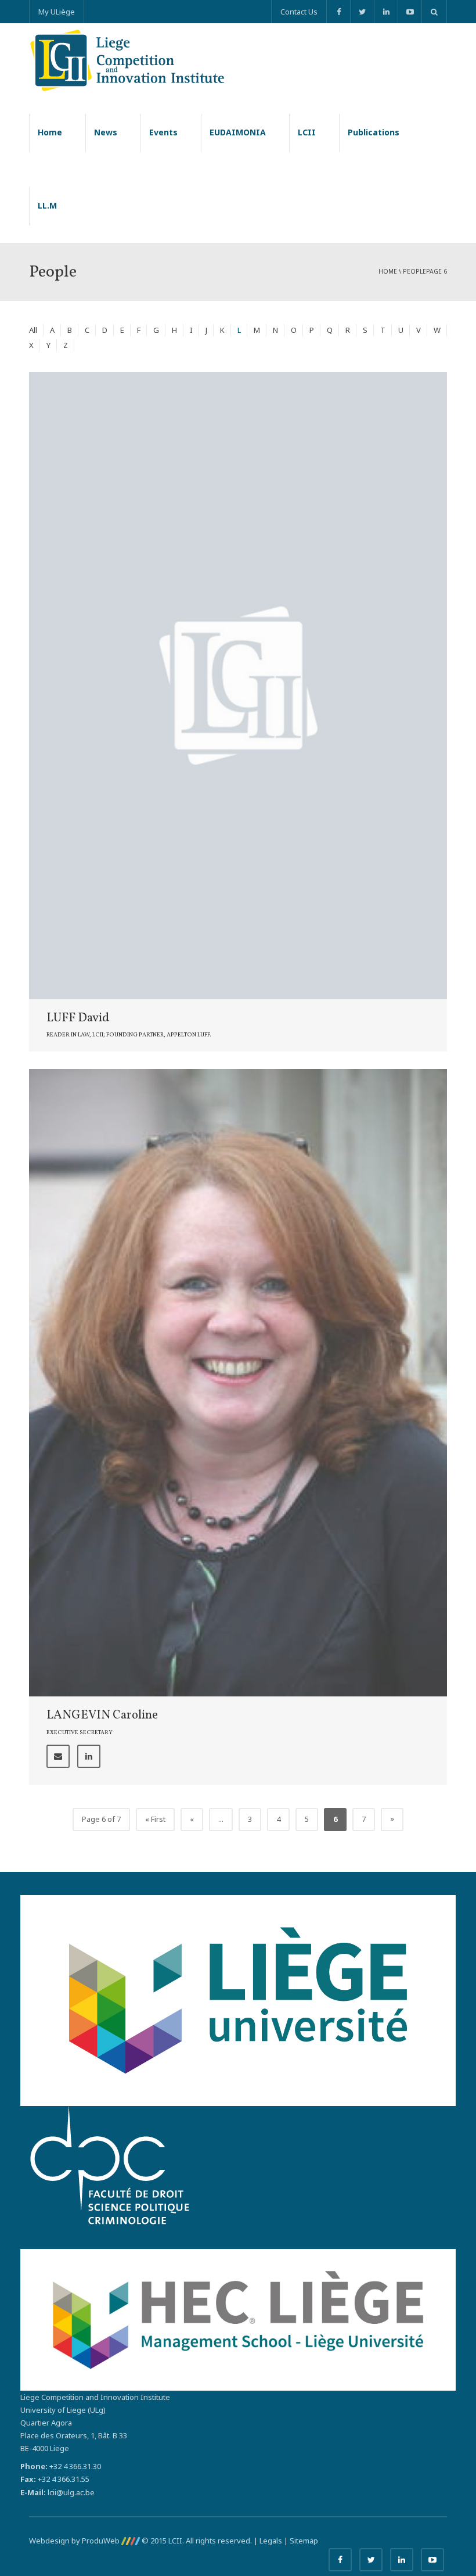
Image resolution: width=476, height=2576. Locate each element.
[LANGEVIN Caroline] (238, 1382)
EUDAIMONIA (238, 132)
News (106, 132)
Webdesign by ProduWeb (75, 2541)
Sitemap (304, 2541)
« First (155, 1819)
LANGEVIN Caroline (102, 1715)
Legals (271, 2541)
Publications (374, 132)
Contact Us (299, 12)
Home (50, 132)
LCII (307, 132)
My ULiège (57, 12)
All (33, 330)
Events (163, 132)
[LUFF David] (238, 684)
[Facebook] (338, 12)
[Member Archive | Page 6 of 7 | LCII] (127, 59)
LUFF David (78, 1018)
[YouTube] (410, 12)
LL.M (47, 205)
